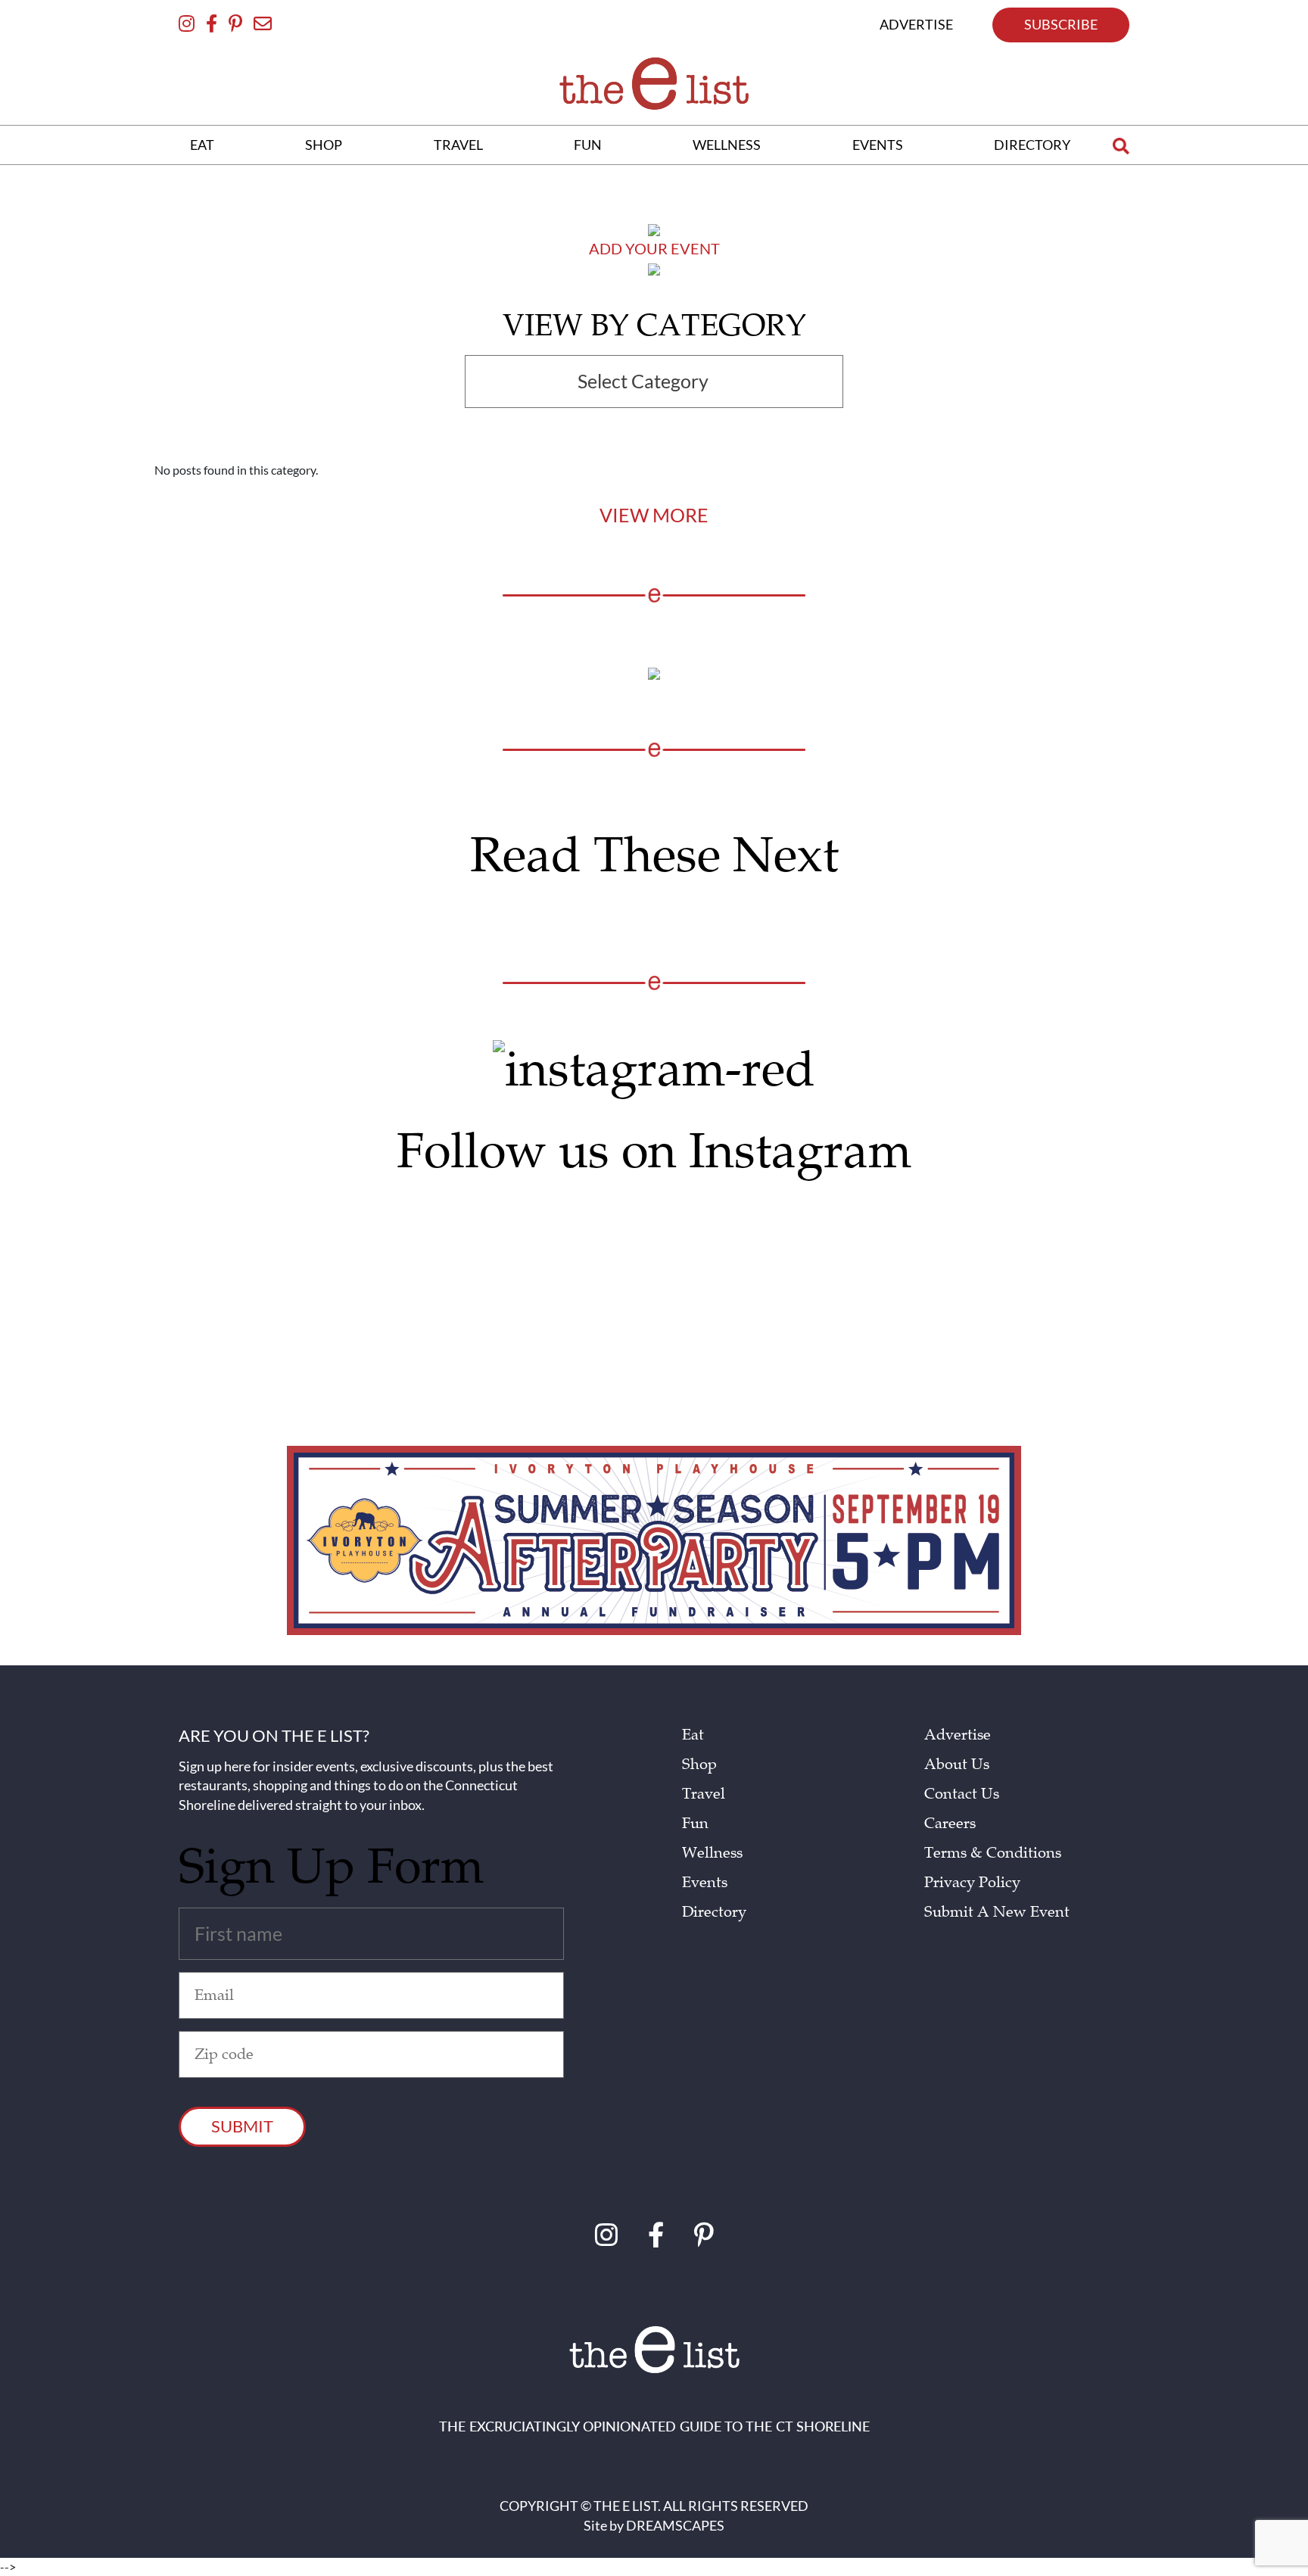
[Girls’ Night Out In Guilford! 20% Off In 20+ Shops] (780, 1242)
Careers (950, 1824)
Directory (714, 1912)
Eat (693, 1735)
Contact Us (962, 1794)
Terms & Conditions (993, 1853)
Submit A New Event (997, 1912)
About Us (957, 1765)
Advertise (958, 1735)
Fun (695, 1824)
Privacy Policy (972, 1883)
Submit (242, 2126)
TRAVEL (458, 145)
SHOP (324, 145)
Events (705, 1883)
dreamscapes (675, 2525)
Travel (704, 1794)
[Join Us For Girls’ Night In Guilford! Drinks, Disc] (1032, 1285)
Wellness (712, 1853)
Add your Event (654, 248)
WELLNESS (727, 145)
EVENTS (878, 145)
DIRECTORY (1032, 145)
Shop (699, 1765)
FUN (588, 145)
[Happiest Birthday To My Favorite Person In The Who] (277, 1227)
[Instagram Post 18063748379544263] (529, 1220)
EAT (202, 145)
